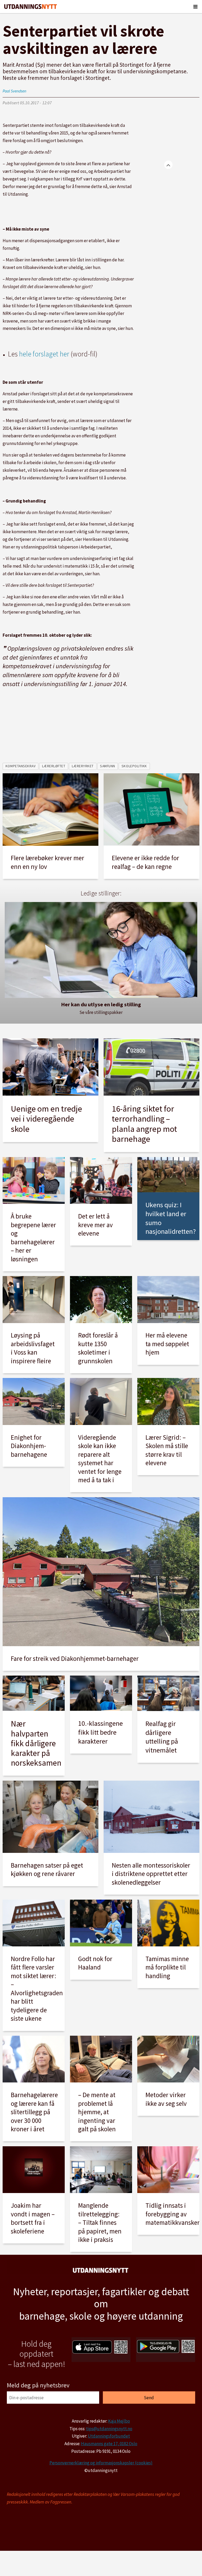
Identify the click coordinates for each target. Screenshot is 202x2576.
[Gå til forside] (31, 7)
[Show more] (168, 165)
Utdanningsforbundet (109, 2436)
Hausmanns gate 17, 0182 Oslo (109, 2444)
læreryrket (83, 766)
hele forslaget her (44, 354)
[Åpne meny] (195, 7)
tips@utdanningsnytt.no (109, 2429)
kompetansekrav (21, 766)
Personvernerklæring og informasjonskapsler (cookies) (101, 2463)
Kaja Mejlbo (119, 2421)
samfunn (108, 766)
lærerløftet (54, 766)
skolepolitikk (134, 766)
